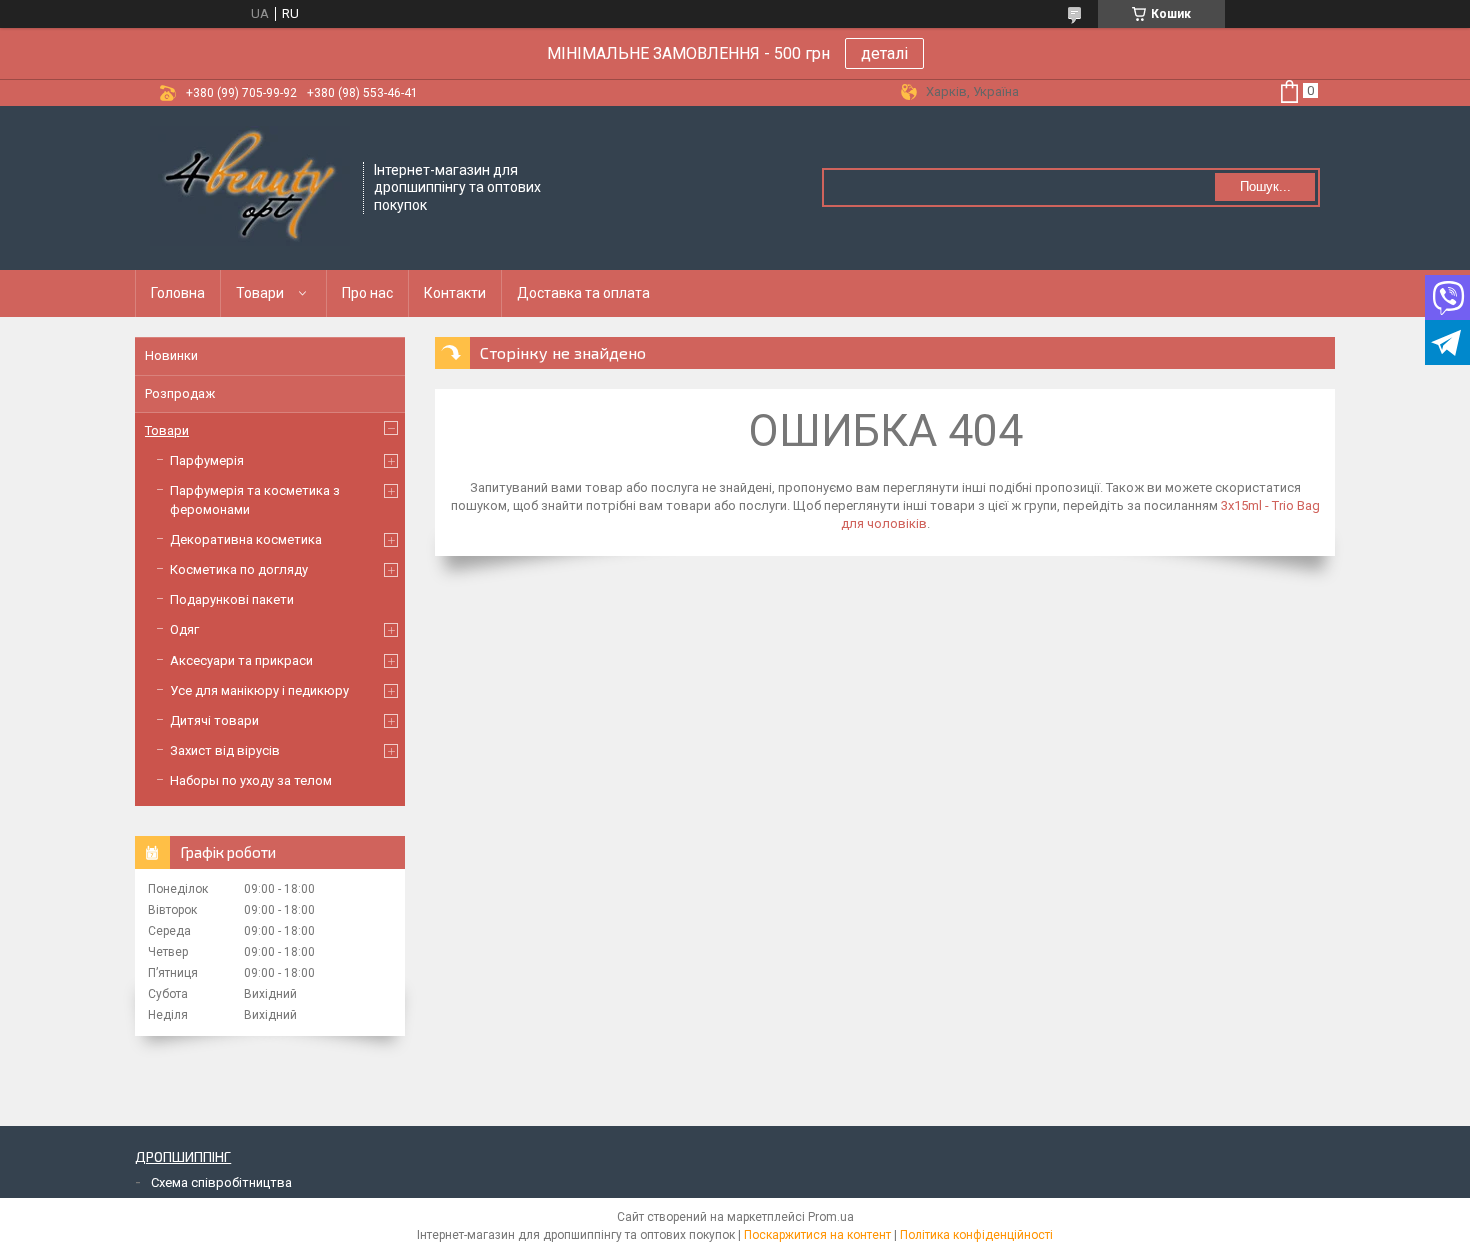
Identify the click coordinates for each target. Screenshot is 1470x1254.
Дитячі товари (214, 720)
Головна (178, 293)
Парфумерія (207, 460)
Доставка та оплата (583, 293)
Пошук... (1265, 186)
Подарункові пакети (232, 599)
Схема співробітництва (221, 1182)
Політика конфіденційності (976, 1235)
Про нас (367, 293)
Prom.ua (831, 1217)
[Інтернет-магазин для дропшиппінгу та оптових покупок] (250, 186)
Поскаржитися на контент (817, 1235)
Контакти (455, 293)
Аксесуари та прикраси (241, 660)
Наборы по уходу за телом (251, 780)
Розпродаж (180, 393)
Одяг (184, 629)
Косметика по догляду (239, 569)
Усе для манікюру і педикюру (259, 690)
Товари (260, 293)
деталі (884, 53)
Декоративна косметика (246, 539)
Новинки (171, 355)
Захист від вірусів (225, 750)
